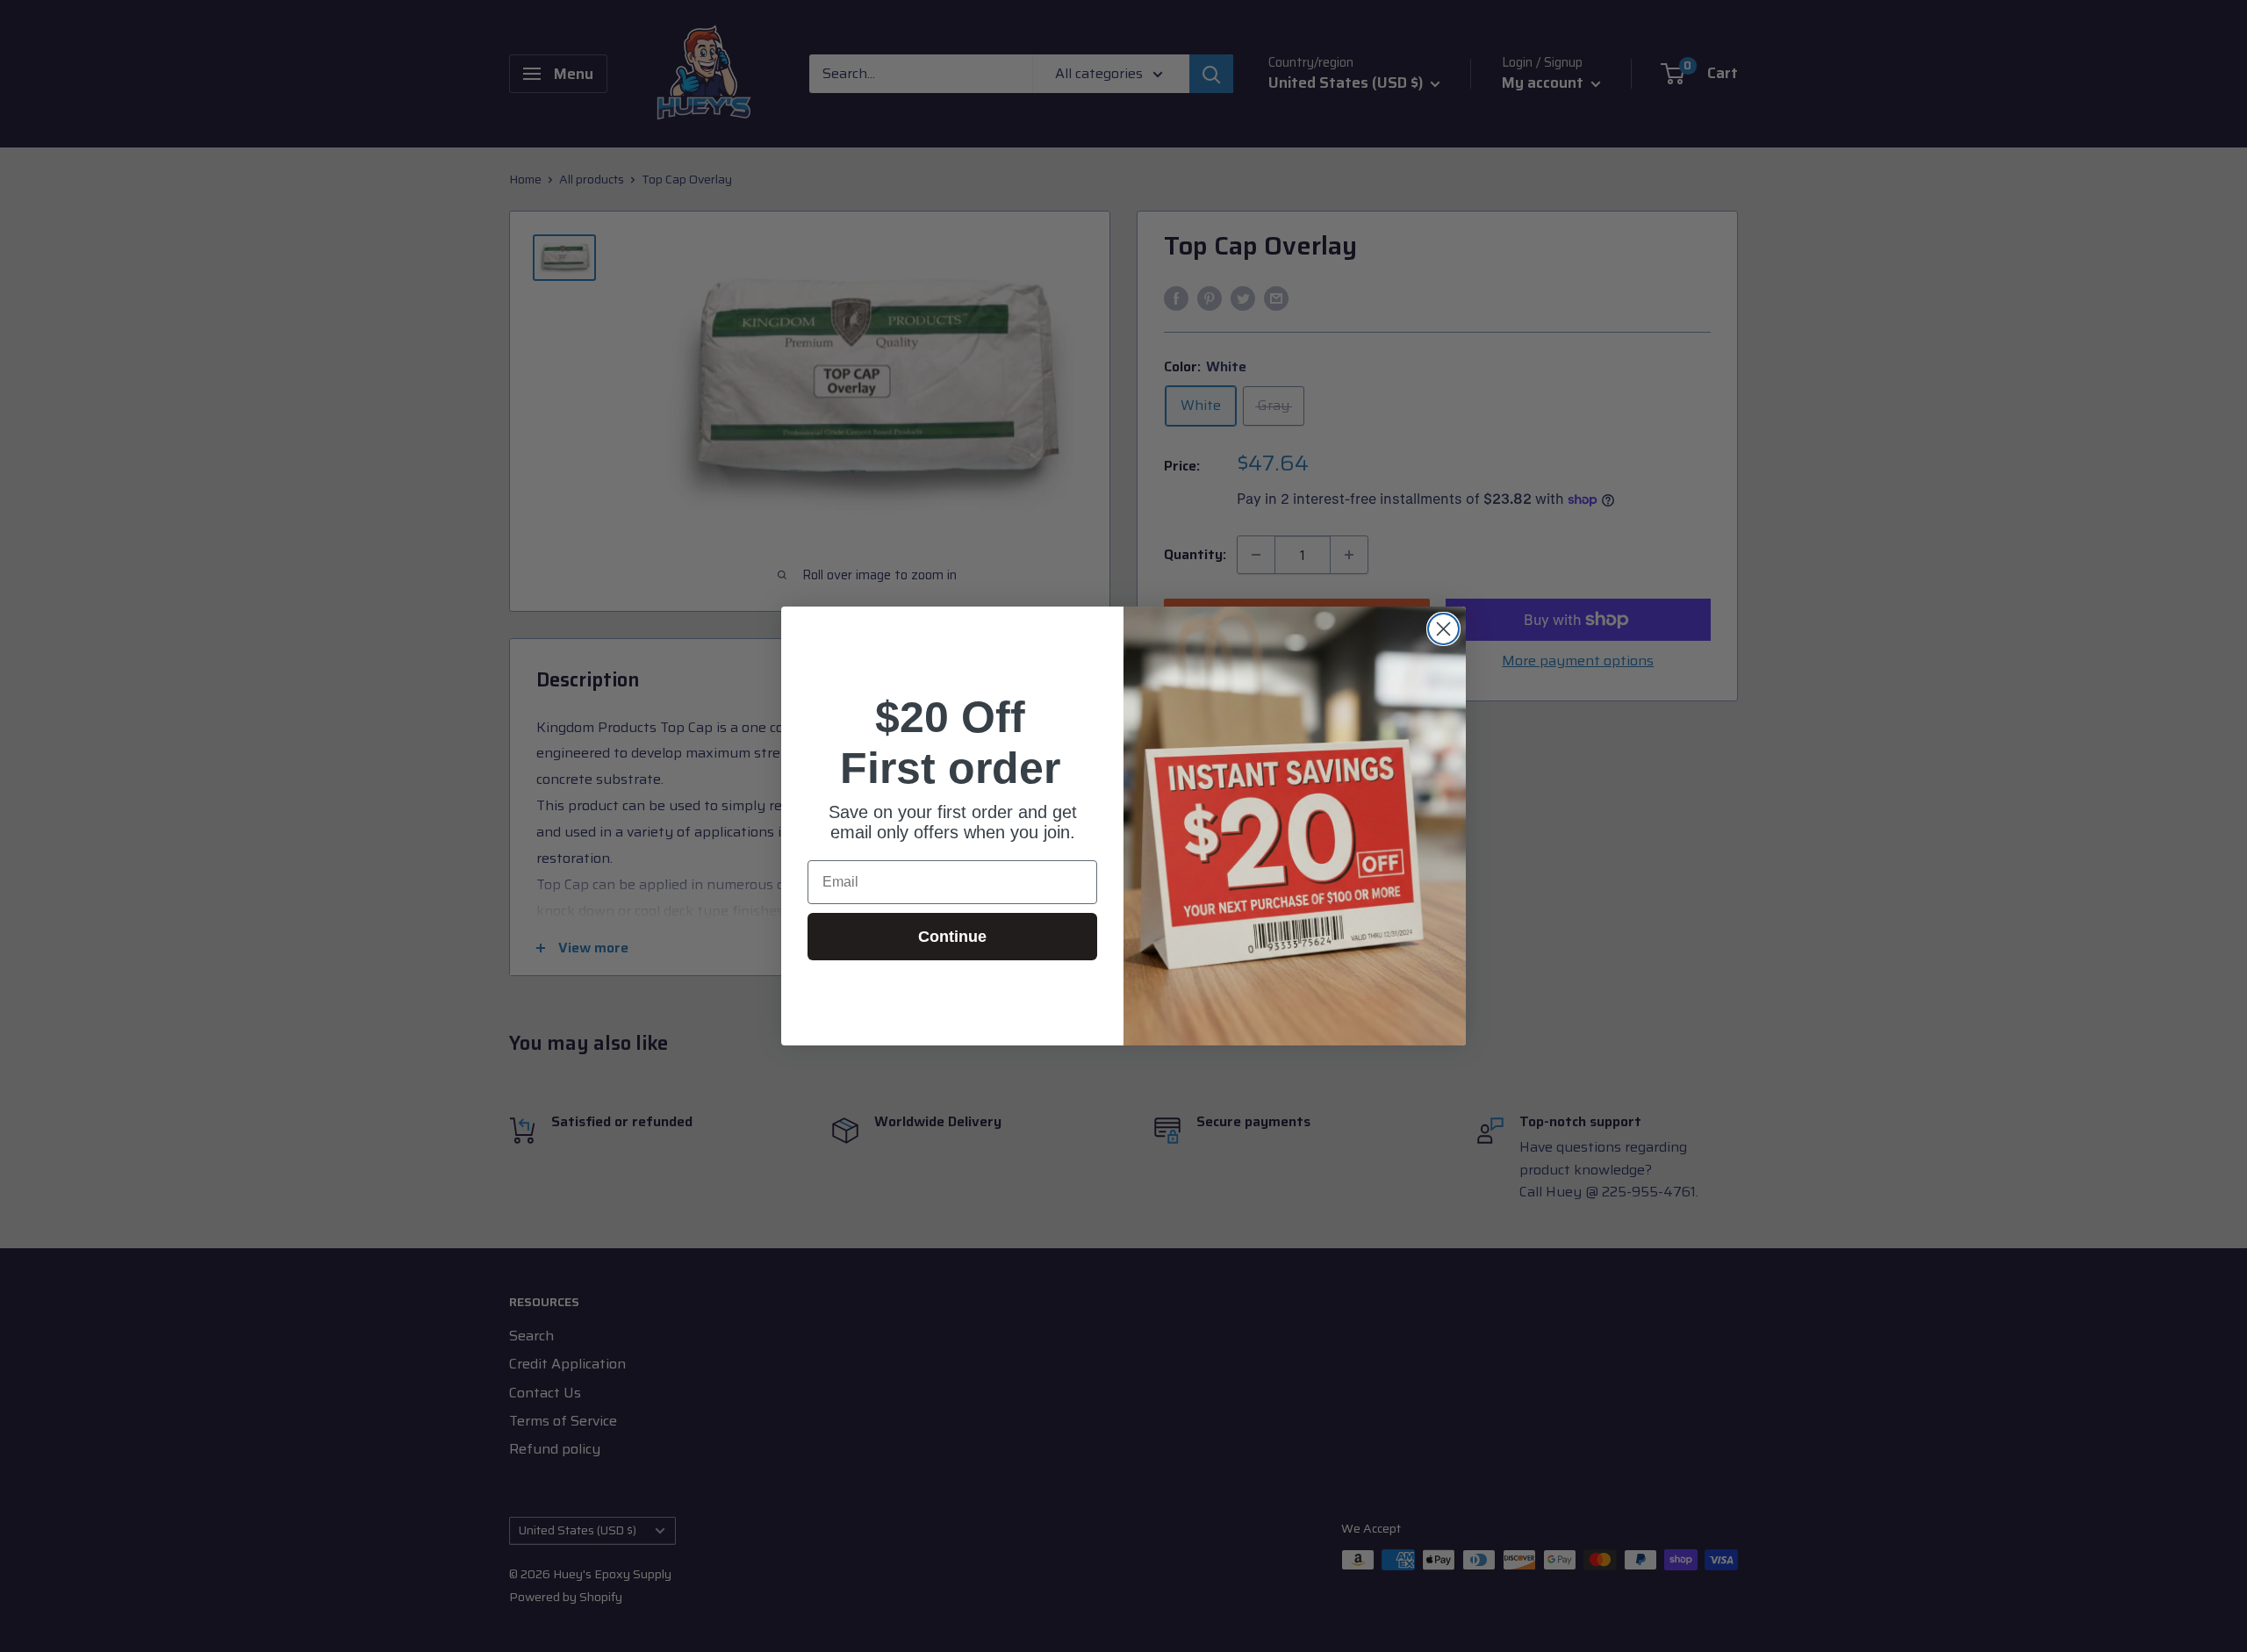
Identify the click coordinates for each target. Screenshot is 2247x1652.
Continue (952, 937)
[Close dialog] (1443, 629)
